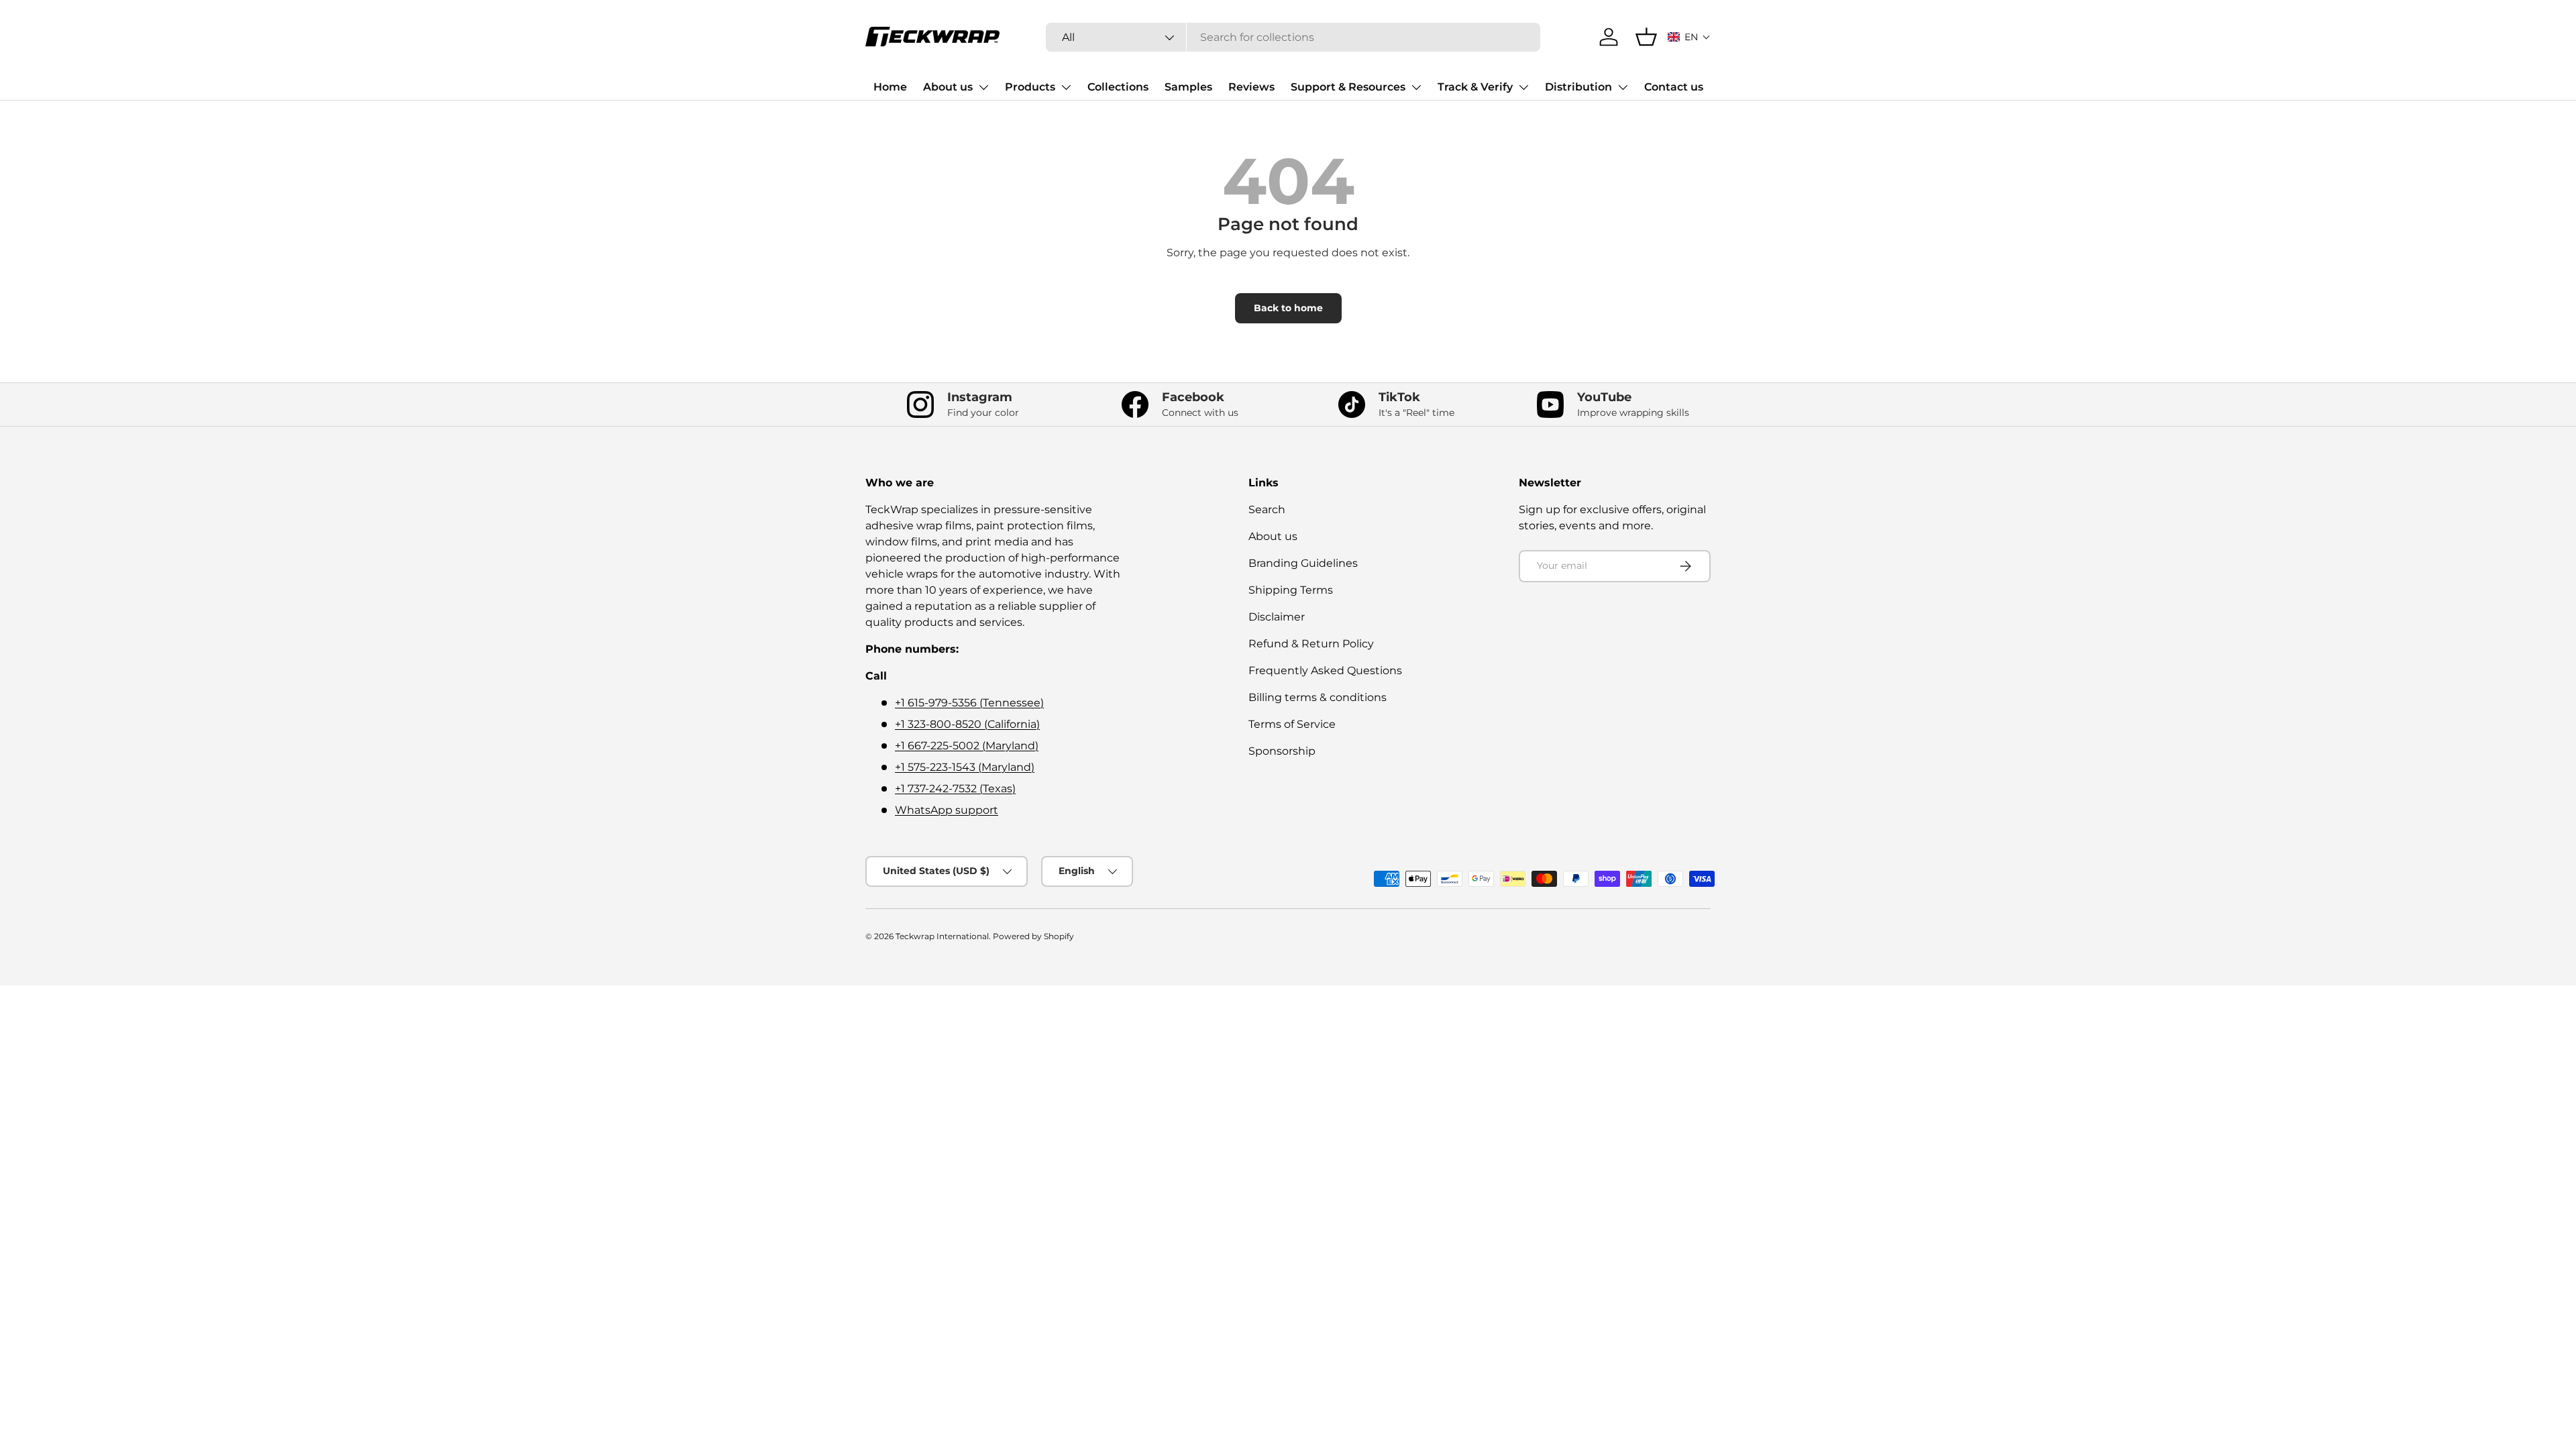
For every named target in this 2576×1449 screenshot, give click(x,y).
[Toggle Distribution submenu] (1623, 87)
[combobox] (1293, 37)
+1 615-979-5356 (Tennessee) (969, 703)
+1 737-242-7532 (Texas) (955, 789)
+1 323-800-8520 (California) (967, 724)
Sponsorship (1282, 751)
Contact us (1674, 87)
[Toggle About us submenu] (983, 87)
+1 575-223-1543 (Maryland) (965, 767)
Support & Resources (1348, 87)
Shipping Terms (1291, 590)
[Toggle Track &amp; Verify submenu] (1523, 87)
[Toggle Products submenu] (1066, 87)
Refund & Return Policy (1311, 644)
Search (1267, 509)
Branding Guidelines (1303, 563)
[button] (1689, 37)
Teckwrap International (942, 936)
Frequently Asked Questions (1325, 670)
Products (1030, 87)
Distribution (1578, 87)
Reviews (1251, 87)
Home (890, 87)
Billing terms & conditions (1318, 697)
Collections (1118, 87)
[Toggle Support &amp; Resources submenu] (1416, 87)
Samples (1188, 87)
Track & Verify (1475, 87)
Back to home (1288, 308)
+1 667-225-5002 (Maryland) (967, 746)
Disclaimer (1277, 617)
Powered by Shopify (1033, 936)
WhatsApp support (947, 810)
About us (948, 87)
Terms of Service (1292, 724)
